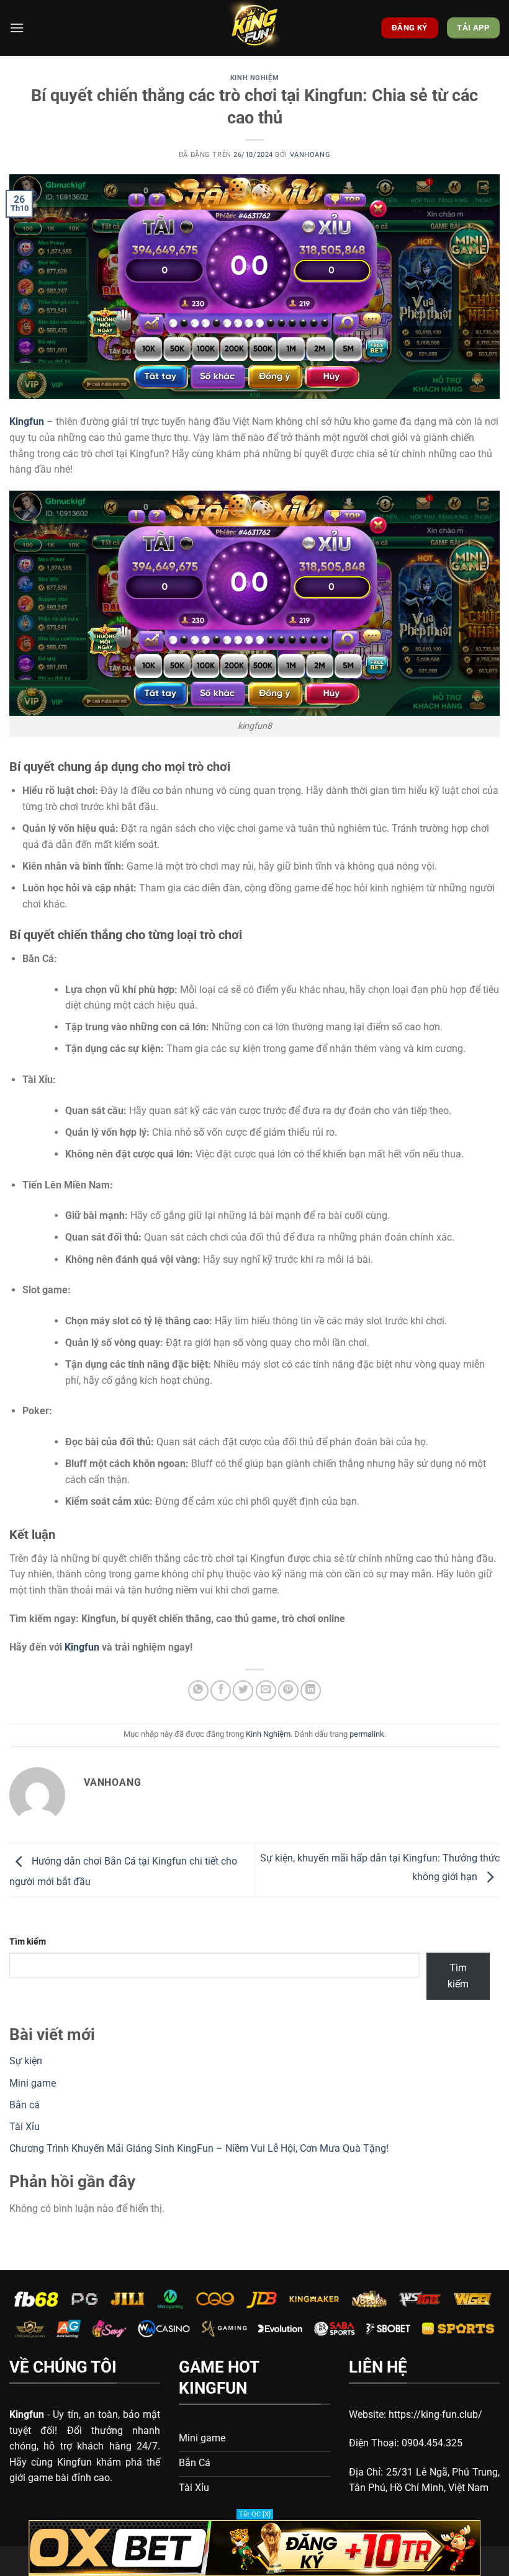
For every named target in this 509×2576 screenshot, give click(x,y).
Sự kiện (26, 2061)
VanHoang (310, 155)
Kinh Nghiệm (254, 78)
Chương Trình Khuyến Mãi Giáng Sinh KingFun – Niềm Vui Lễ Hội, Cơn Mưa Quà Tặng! (199, 2148)
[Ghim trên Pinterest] (288, 1691)
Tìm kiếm (28, 1942)
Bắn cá (25, 2105)
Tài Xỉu (25, 2127)
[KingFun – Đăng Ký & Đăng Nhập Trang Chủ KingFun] (254, 28)
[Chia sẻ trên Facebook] (221, 1691)
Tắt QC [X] (255, 2514)
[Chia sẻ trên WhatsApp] (198, 1691)
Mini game (33, 2083)
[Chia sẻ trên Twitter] (243, 1691)
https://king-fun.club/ (435, 2414)
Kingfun (82, 1647)
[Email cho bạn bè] (266, 1691)
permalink (367, 1734)
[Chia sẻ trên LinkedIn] (311, 1691)
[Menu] (17, 28)
